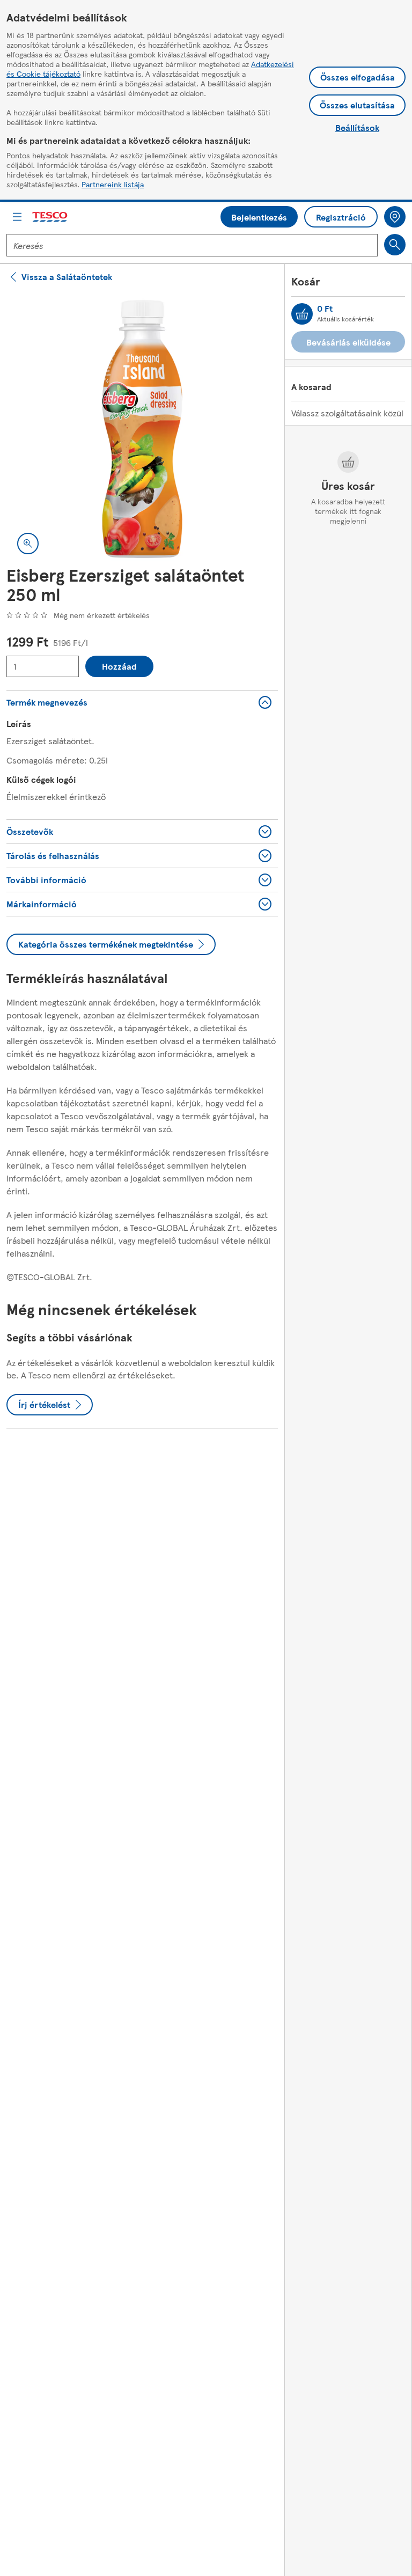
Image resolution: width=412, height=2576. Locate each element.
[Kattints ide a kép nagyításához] (28, 544)
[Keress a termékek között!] (395, 245)
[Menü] (17, 217)
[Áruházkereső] (395, 217)
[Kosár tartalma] (302, 314)
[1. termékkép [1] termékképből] (142, 429)
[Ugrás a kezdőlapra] (50, 217)
